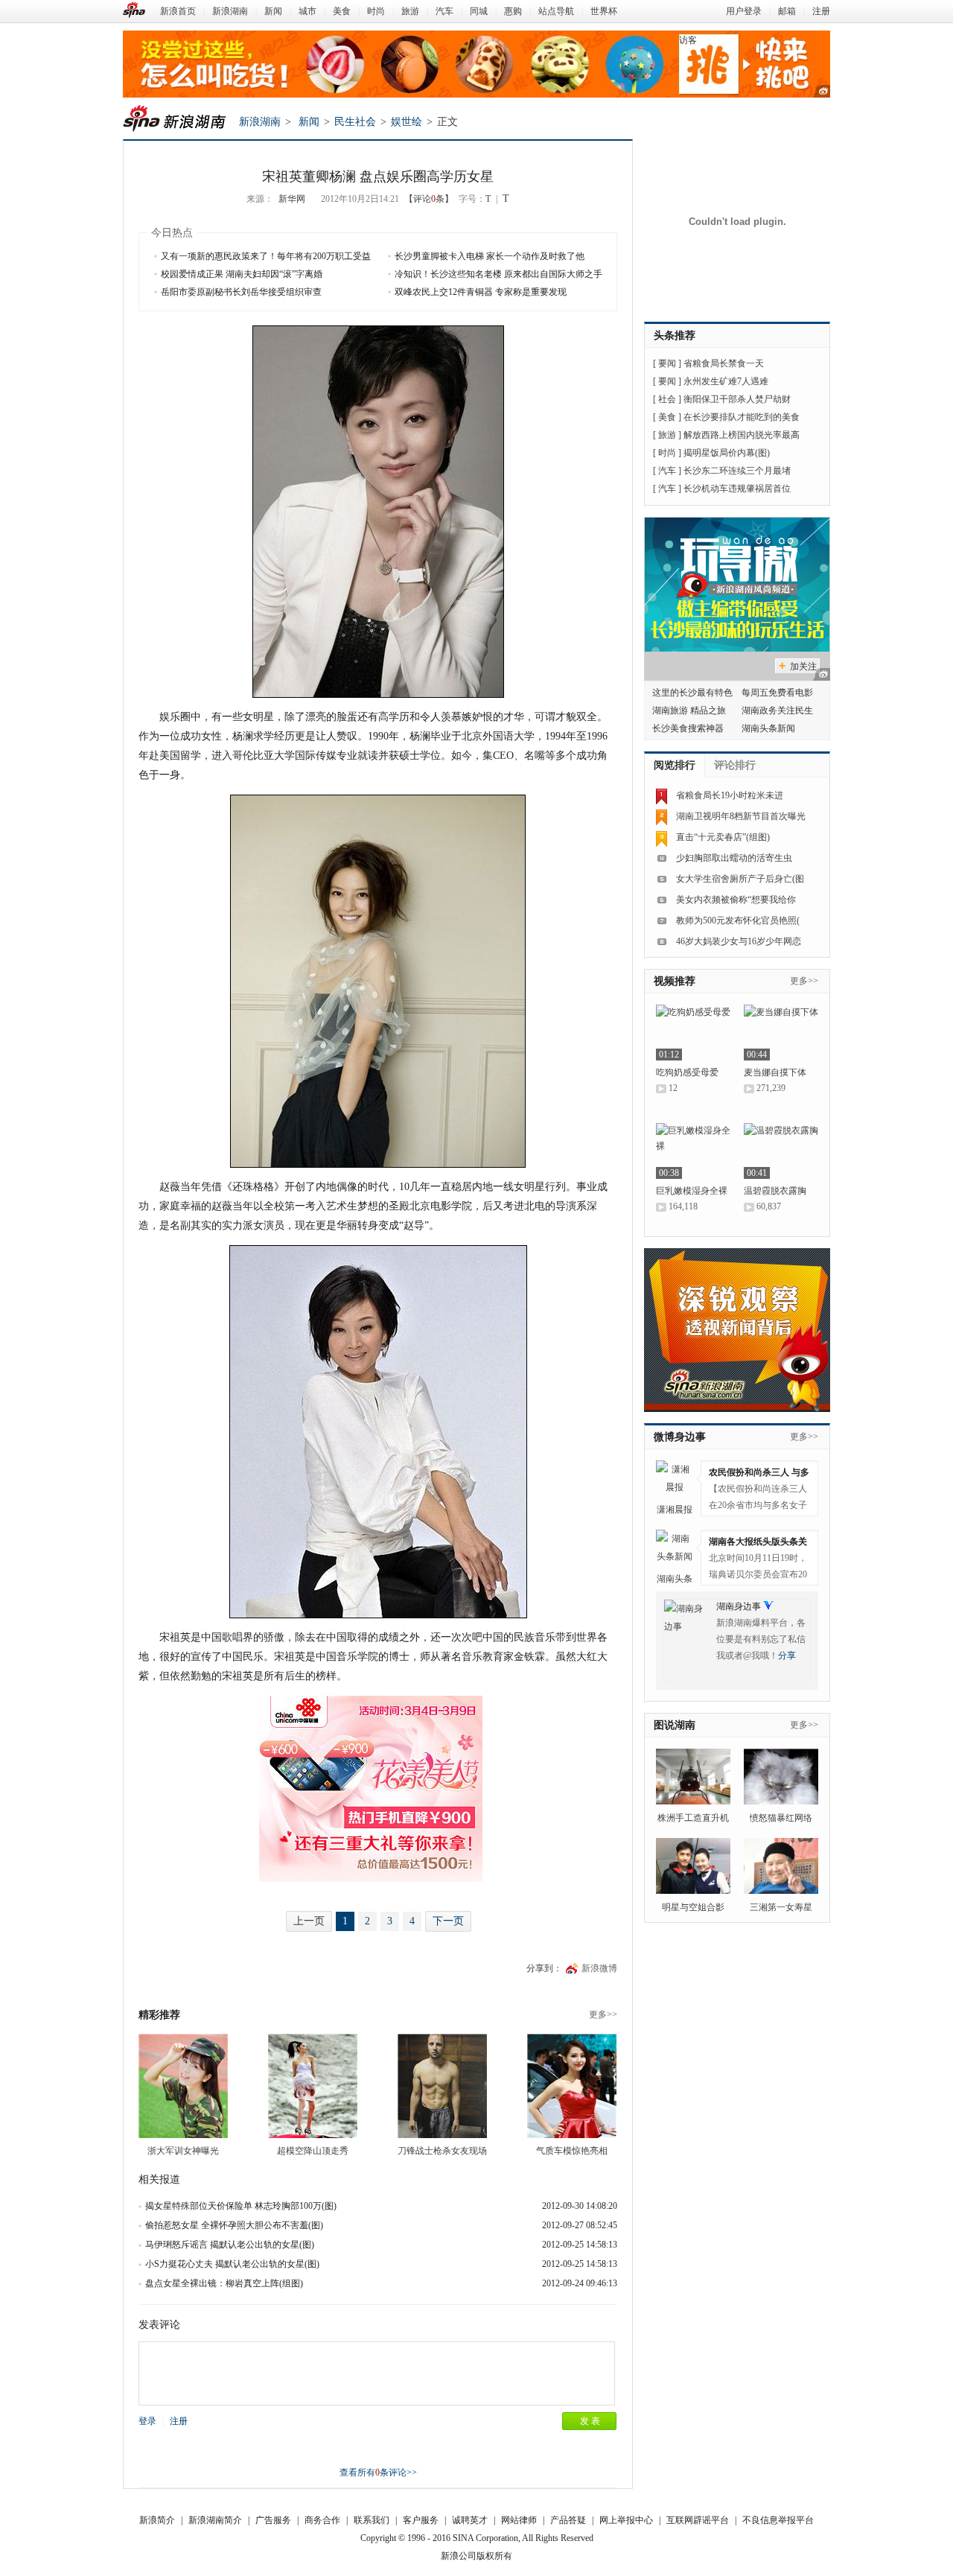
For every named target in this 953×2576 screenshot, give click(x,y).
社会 (667, 399)
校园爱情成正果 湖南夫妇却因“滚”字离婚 (242, 274)
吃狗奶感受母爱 (687, 1072)
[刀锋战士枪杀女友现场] (442, 2086)
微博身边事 (680, 1437)
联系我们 (372, 2520)
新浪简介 (157, 2520)
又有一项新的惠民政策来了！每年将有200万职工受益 (266, 256)
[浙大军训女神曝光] (183, 2086)
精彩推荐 (159, 2015)
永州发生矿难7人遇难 (726, 381)
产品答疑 (568, 2520)
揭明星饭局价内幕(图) (727, 453)
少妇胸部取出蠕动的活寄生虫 (734, 858)
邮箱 (787, 11)
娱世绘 (407, 122)
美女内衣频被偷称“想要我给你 (736, 900)
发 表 (590, 2421)
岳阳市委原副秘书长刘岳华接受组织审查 (241, 292)
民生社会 (355, 122)
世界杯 (604, 11)
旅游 (410, 11)
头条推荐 (675, 335)
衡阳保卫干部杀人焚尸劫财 (737, 399)
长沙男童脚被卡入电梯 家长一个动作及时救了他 (490, 256)
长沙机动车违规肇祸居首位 (737, 489)
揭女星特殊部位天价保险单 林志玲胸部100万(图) (241, 2206)
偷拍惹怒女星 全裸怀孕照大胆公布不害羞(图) (234, 2225)
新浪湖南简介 (215, 2520)
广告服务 (273, 2520)
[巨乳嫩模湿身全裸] (693, 1151)
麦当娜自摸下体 (775, 1072)
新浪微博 (599, 1968)
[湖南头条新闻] (675, 1548)
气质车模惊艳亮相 (572, 2151)
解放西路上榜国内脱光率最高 (742, 435)
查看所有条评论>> (378, 2472)
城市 (307, 11)
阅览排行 (675, 765)
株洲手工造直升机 (693, 1818)
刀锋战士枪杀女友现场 (442, 2151)
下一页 (448, 1921)
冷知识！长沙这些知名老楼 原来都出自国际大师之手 (498, 274)
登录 (147, 2421)
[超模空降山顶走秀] (313, 2086)
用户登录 (744, 11)
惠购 (513, 11)
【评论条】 (429, 199)
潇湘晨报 (675, 1510)
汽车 (444, 11)
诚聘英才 (470, 2520)
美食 (342, 11)
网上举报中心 (626, 2520)
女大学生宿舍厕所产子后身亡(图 (740, 879)
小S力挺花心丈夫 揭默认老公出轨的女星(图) (232, 2264)
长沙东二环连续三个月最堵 (737, 471)
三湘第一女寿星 (781, 1907)
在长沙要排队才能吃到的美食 (742, 417)
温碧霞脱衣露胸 (775, 1191)
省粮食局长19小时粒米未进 (730, 795)
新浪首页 (178, 11)
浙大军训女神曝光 (183, 2151)
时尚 (376, 11)
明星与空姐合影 (693, 1907)
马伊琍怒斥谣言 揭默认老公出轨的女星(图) (230, 2245)
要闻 (667, 363)
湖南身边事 (739, 1606)
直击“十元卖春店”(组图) (723, 837)
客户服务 (421, 2520)
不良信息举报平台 (778, 2520)
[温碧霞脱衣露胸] (781, 1151)
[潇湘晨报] (675, 1479)
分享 (787, 1656)
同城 (479, 11)
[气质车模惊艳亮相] (572, 2086)
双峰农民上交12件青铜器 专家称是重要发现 (481, 292)
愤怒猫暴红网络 (781, 1818)
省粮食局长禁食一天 (724, 363)
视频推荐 (675, 981)
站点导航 (556, 11)
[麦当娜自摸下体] (781, 1033)
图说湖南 (675, 1725)
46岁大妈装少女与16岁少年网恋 (739, 941)
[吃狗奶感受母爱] (693, 1033)
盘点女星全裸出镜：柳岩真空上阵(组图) (224, 2283)
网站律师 (519, 2520)
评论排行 (735, 765)
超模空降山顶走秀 (313, 2151)
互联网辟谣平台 (698, 2520)
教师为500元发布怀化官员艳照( (738, 920)
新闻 (273, 11)
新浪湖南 (230, 11)
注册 (821, 11)
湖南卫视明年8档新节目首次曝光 (741, 816)
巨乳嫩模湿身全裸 (692, 1191)
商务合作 (322, 2520)
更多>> (603, 2014)
